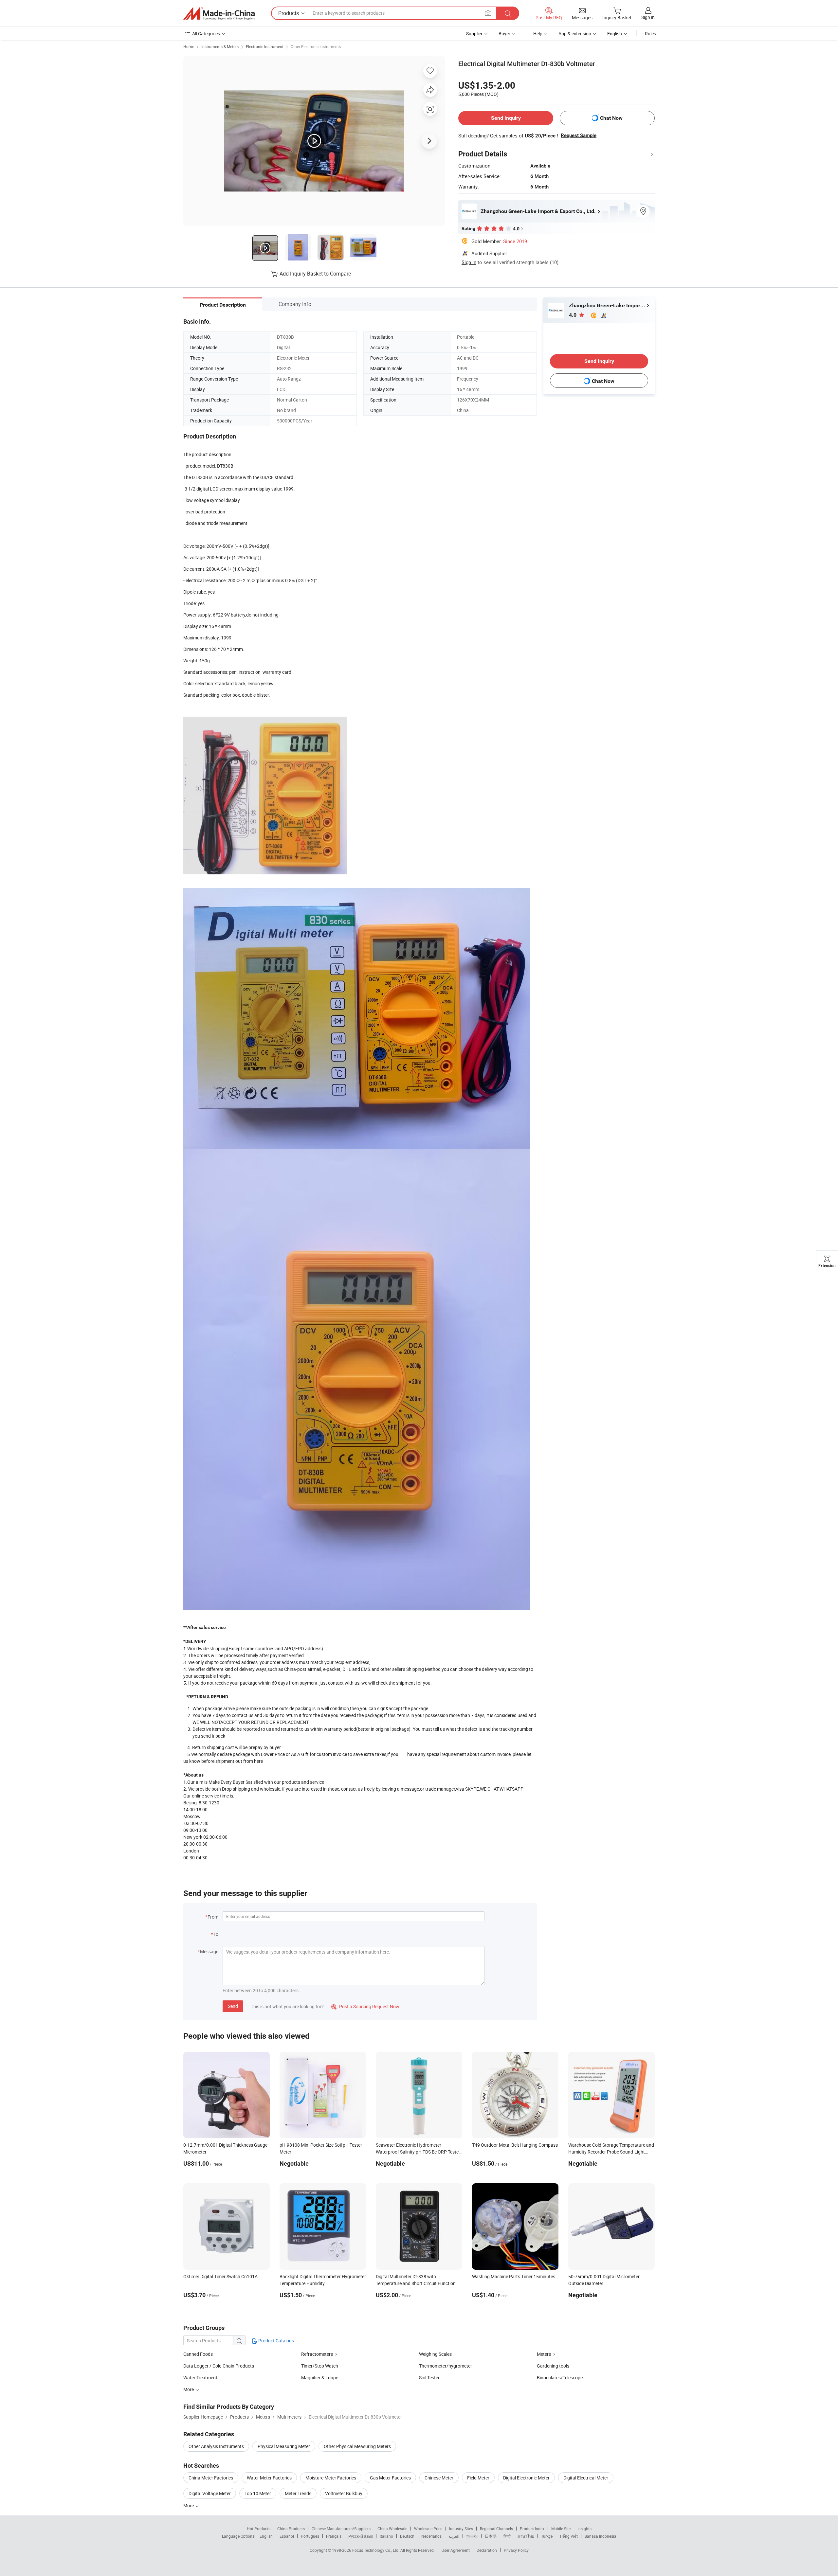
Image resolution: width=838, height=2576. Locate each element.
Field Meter (478, 2478)
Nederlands (431, 2536)
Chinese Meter (439, 2478)
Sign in (648, 17)
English (266, 2536)
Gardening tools (553, 2366)
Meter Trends (298, 2493)
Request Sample (579, 135)
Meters (544, 2354)
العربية (454, 2536)
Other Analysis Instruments (216, 2446)
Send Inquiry (506, 118)
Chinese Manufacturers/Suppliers (341, 2529)
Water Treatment (200, 2378)
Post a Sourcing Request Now (365, 2006)
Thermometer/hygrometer (446, 2366)
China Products (291, 2529)
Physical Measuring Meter (284, 2446)
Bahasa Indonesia (601, 2536)
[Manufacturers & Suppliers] (219, 13)
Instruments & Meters (220, 46)
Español (287, 2536)
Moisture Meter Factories (331, 2478)
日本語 (491, 2536)
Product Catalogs (276, 2341)
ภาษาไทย (526, 2536)
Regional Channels (496, 2529)
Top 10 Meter (258, 2493)
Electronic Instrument (265, 46)
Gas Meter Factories (390, 2478)
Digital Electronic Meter (526, 2478)
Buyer (504, 34)
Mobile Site (561, 2529)
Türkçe (547, 2536)
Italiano (386, 2536)
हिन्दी (507, 2536)
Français (334, 2536)
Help (538, 34)
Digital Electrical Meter (586, 2478)
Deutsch (407, 2536)
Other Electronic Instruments (316, 46)
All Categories (206, 34)
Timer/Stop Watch (320, 2366)
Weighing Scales (435, 2354)
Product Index (532, 2529)
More (189, 2505)
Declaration (487, 2550)
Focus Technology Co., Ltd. (376, 2550)
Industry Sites (461, 2529)
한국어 (472, 2536)
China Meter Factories (211, 2478)
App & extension (575, 34)
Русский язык (361, 2536)
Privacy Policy (516, 2550)
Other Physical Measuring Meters (357, 2446)
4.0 (573, 315)
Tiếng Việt (569, 2536)
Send (233, 2006)
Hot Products (259, 2529)
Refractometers (317, 2354)
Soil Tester (429, 2378)
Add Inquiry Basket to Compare (315, 274)
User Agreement (456, 2550)
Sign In (469, 262)
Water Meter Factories (269, 2478)
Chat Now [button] (611, 118)
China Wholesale (392, 2529)
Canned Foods (198, 2354)
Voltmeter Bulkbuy (344, 2493)
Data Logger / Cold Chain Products (219, 2366)
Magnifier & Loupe (320, 2378)
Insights (584, 2529)
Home (189, 46)
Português (310, 2536)
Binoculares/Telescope (560, 2378)
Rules (650, 34)
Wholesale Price (428, 2529)
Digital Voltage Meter (210, 2493)
